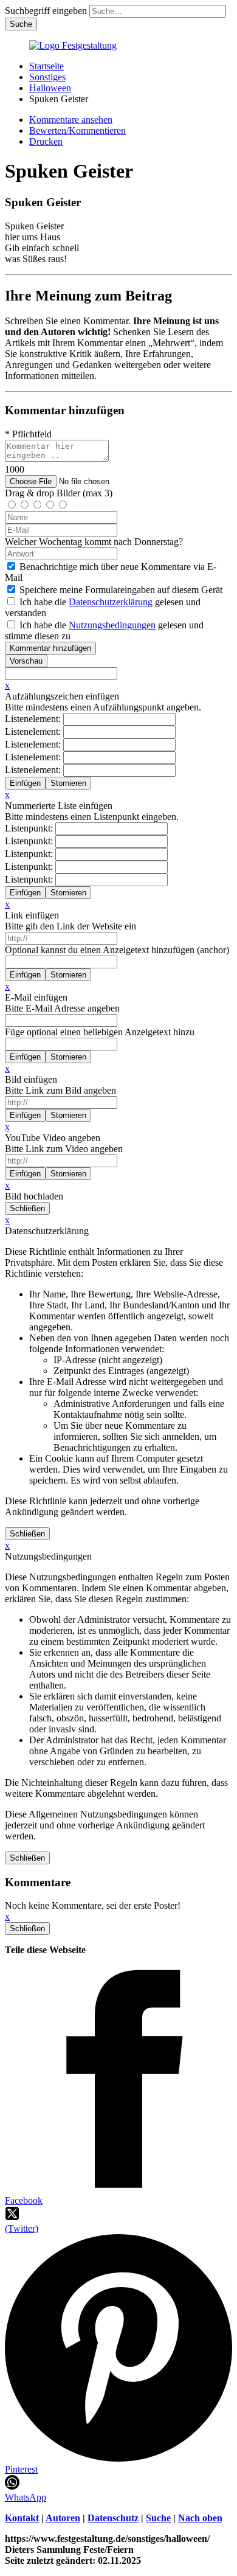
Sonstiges (47, 77)
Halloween (50, 88)
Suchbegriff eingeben (46, 11)
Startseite (46, 66)
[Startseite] (73, 45)
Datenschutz (113, 2518)
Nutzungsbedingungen (112, 625)
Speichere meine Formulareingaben (121, 590)
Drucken (46, 141)
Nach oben (200, 2518)
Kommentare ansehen (71, 120)
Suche (158, 2518)
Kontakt (22, 2518)
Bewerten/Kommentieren (77, 130)
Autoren (63, 2518)
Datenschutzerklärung (111, 602)
